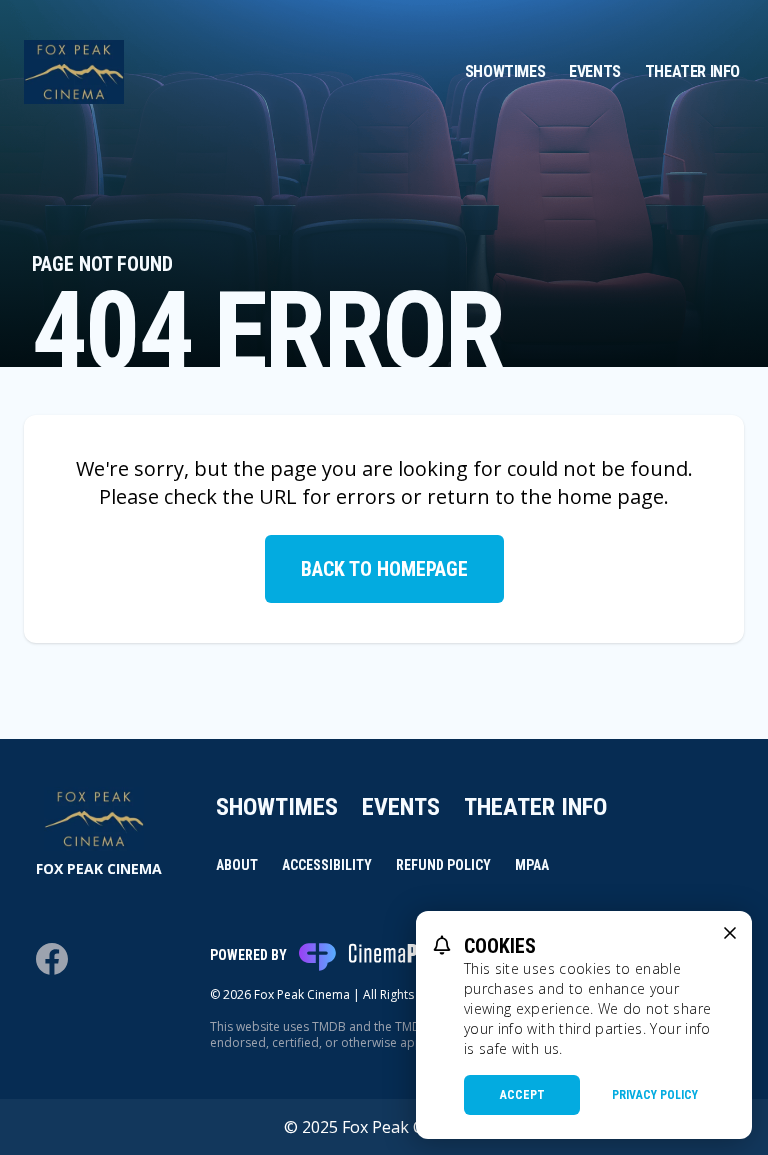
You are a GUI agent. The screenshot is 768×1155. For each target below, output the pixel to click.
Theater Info (692, 71)
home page (610, 496)
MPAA (532, 865)
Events (595, 71)
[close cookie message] (730, 933)
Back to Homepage (384, 569)
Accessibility (327, 865)
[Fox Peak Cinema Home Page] (74, 72)
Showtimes (505, 71)
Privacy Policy (655, 1095)
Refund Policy (443, 865)
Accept (522, 1095)
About (237, 865)
